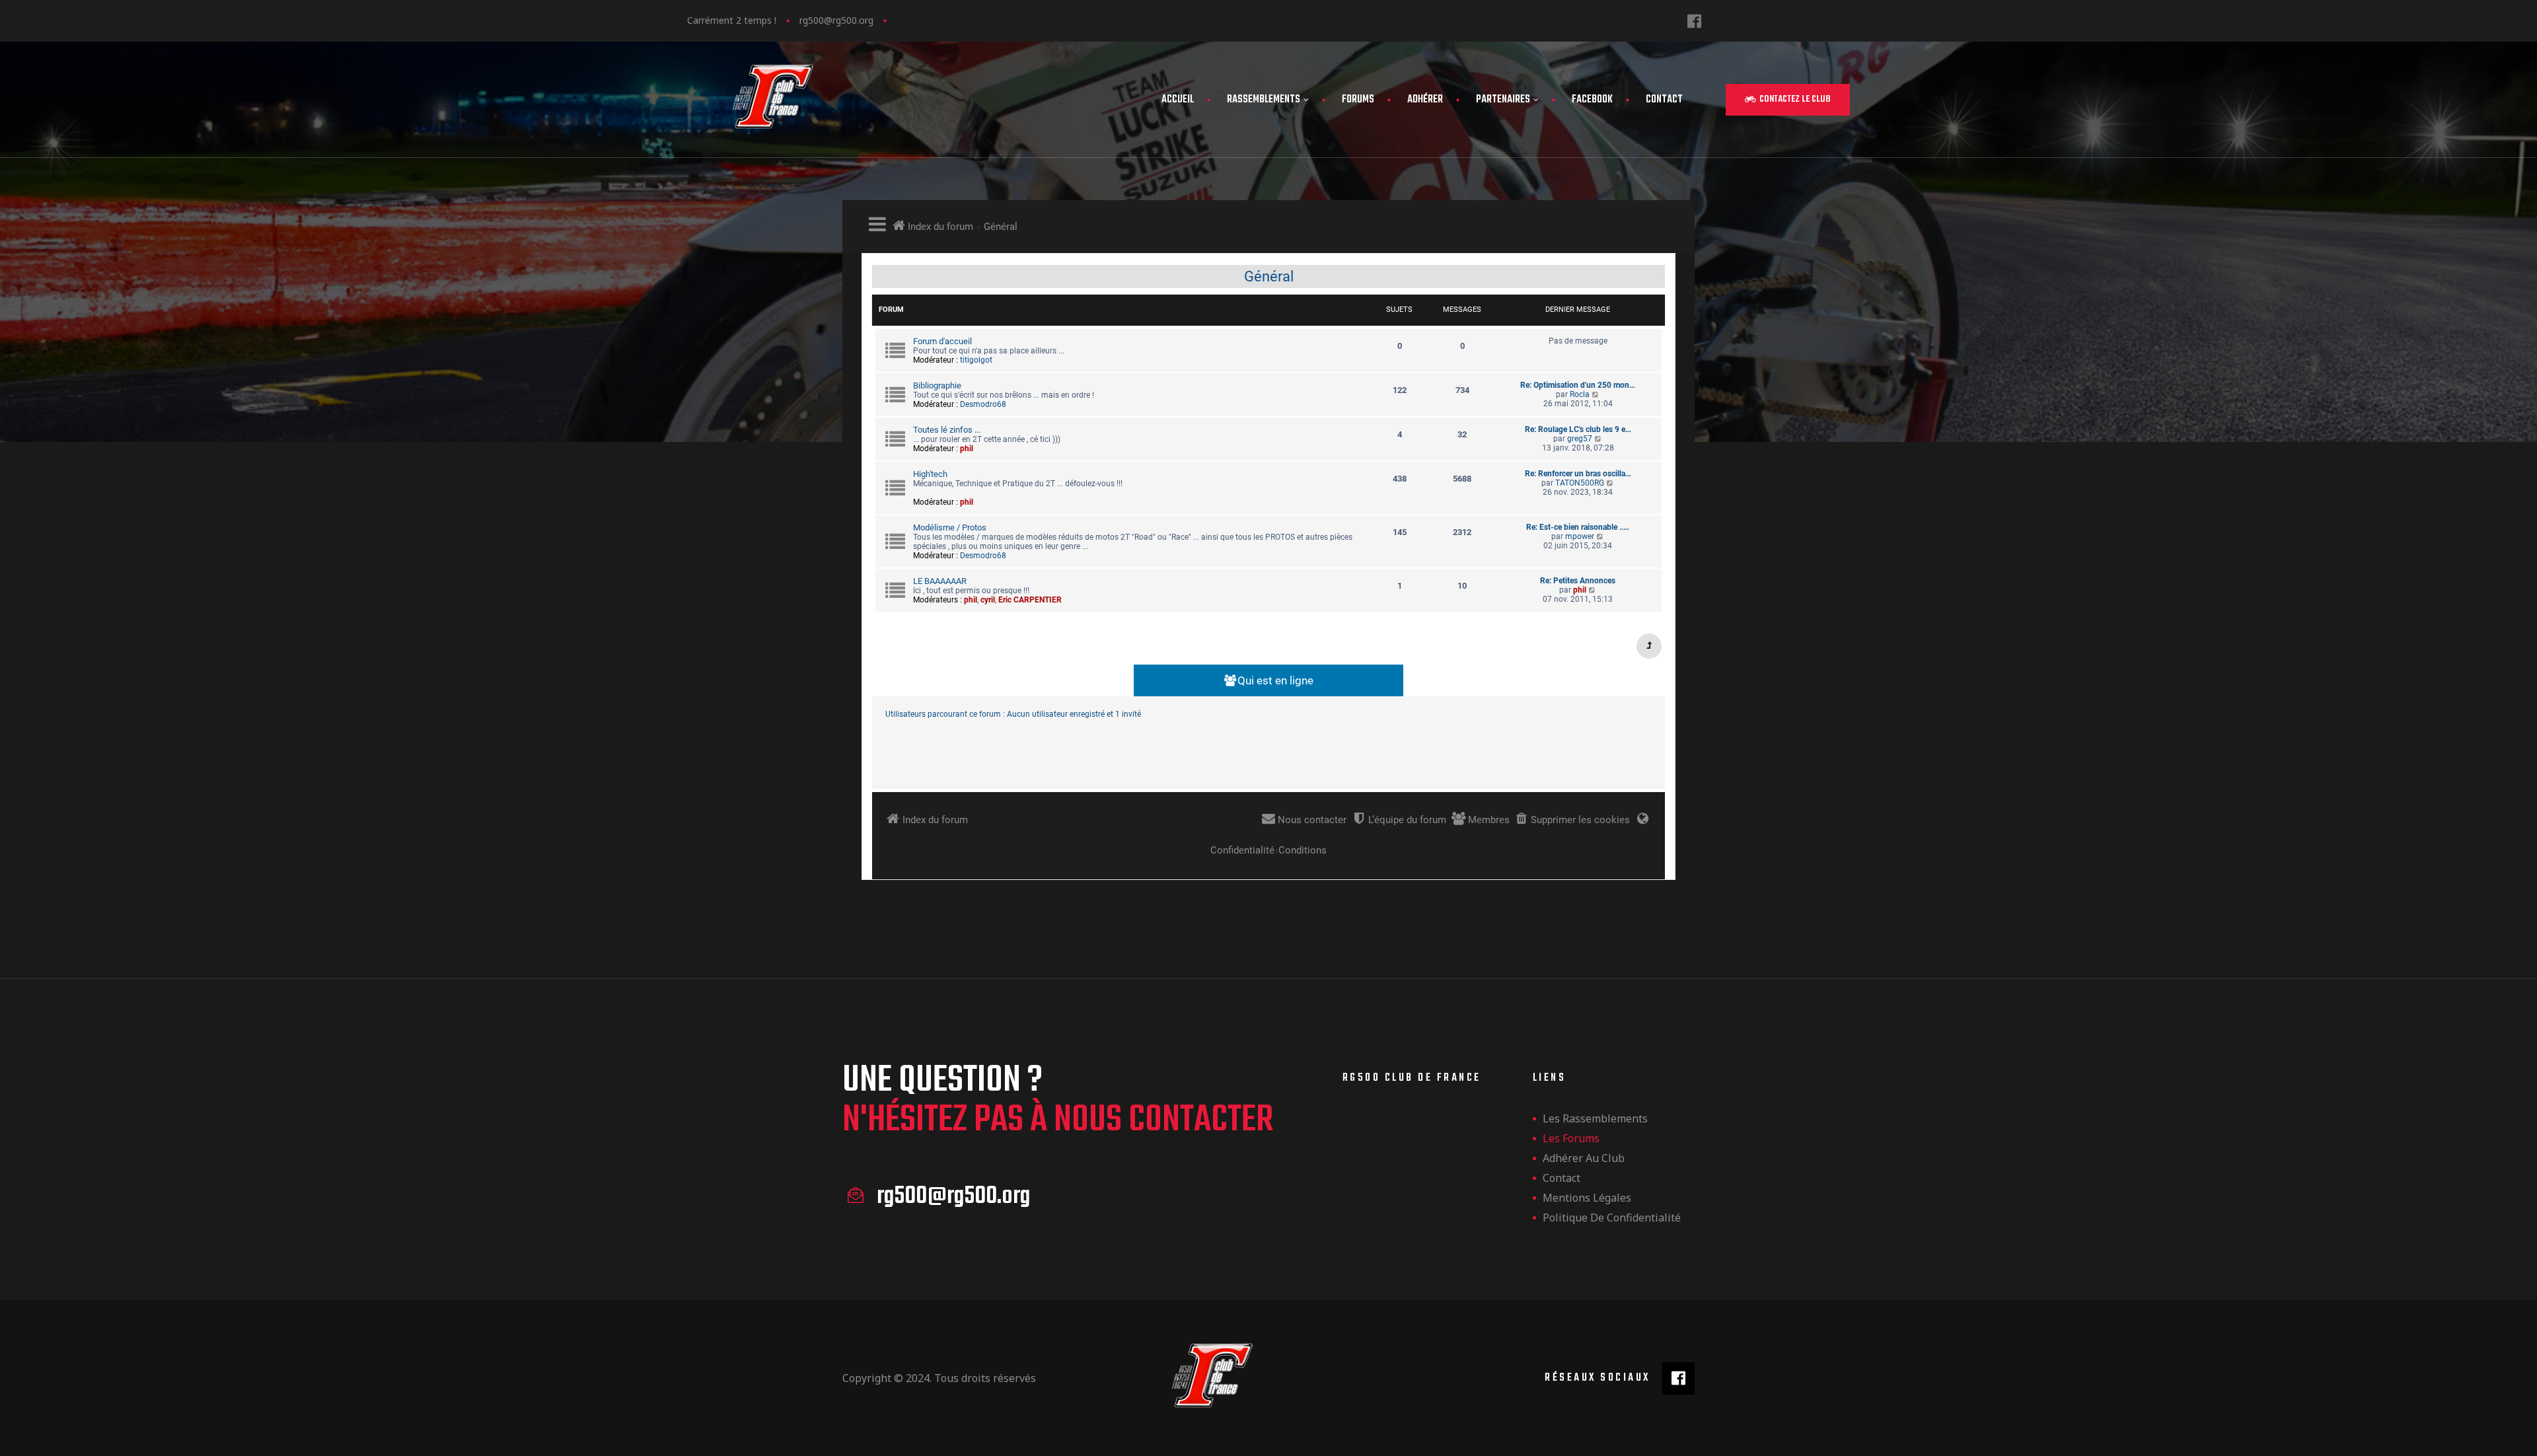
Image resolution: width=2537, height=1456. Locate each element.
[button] (1788, 100)
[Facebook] (1694, 21)
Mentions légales (1587, 1198)
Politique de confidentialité (1612, 1218)
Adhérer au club (1584, 1158)
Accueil (1178, 100)
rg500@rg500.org (836, 20)
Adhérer (1425, 100)
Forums (1358, 100)
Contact (1664, 100)
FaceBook (1592, 100)
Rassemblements (1264, 100)
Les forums (1571, 1138)
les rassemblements (1595, 1118)
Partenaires (1503, 100)
